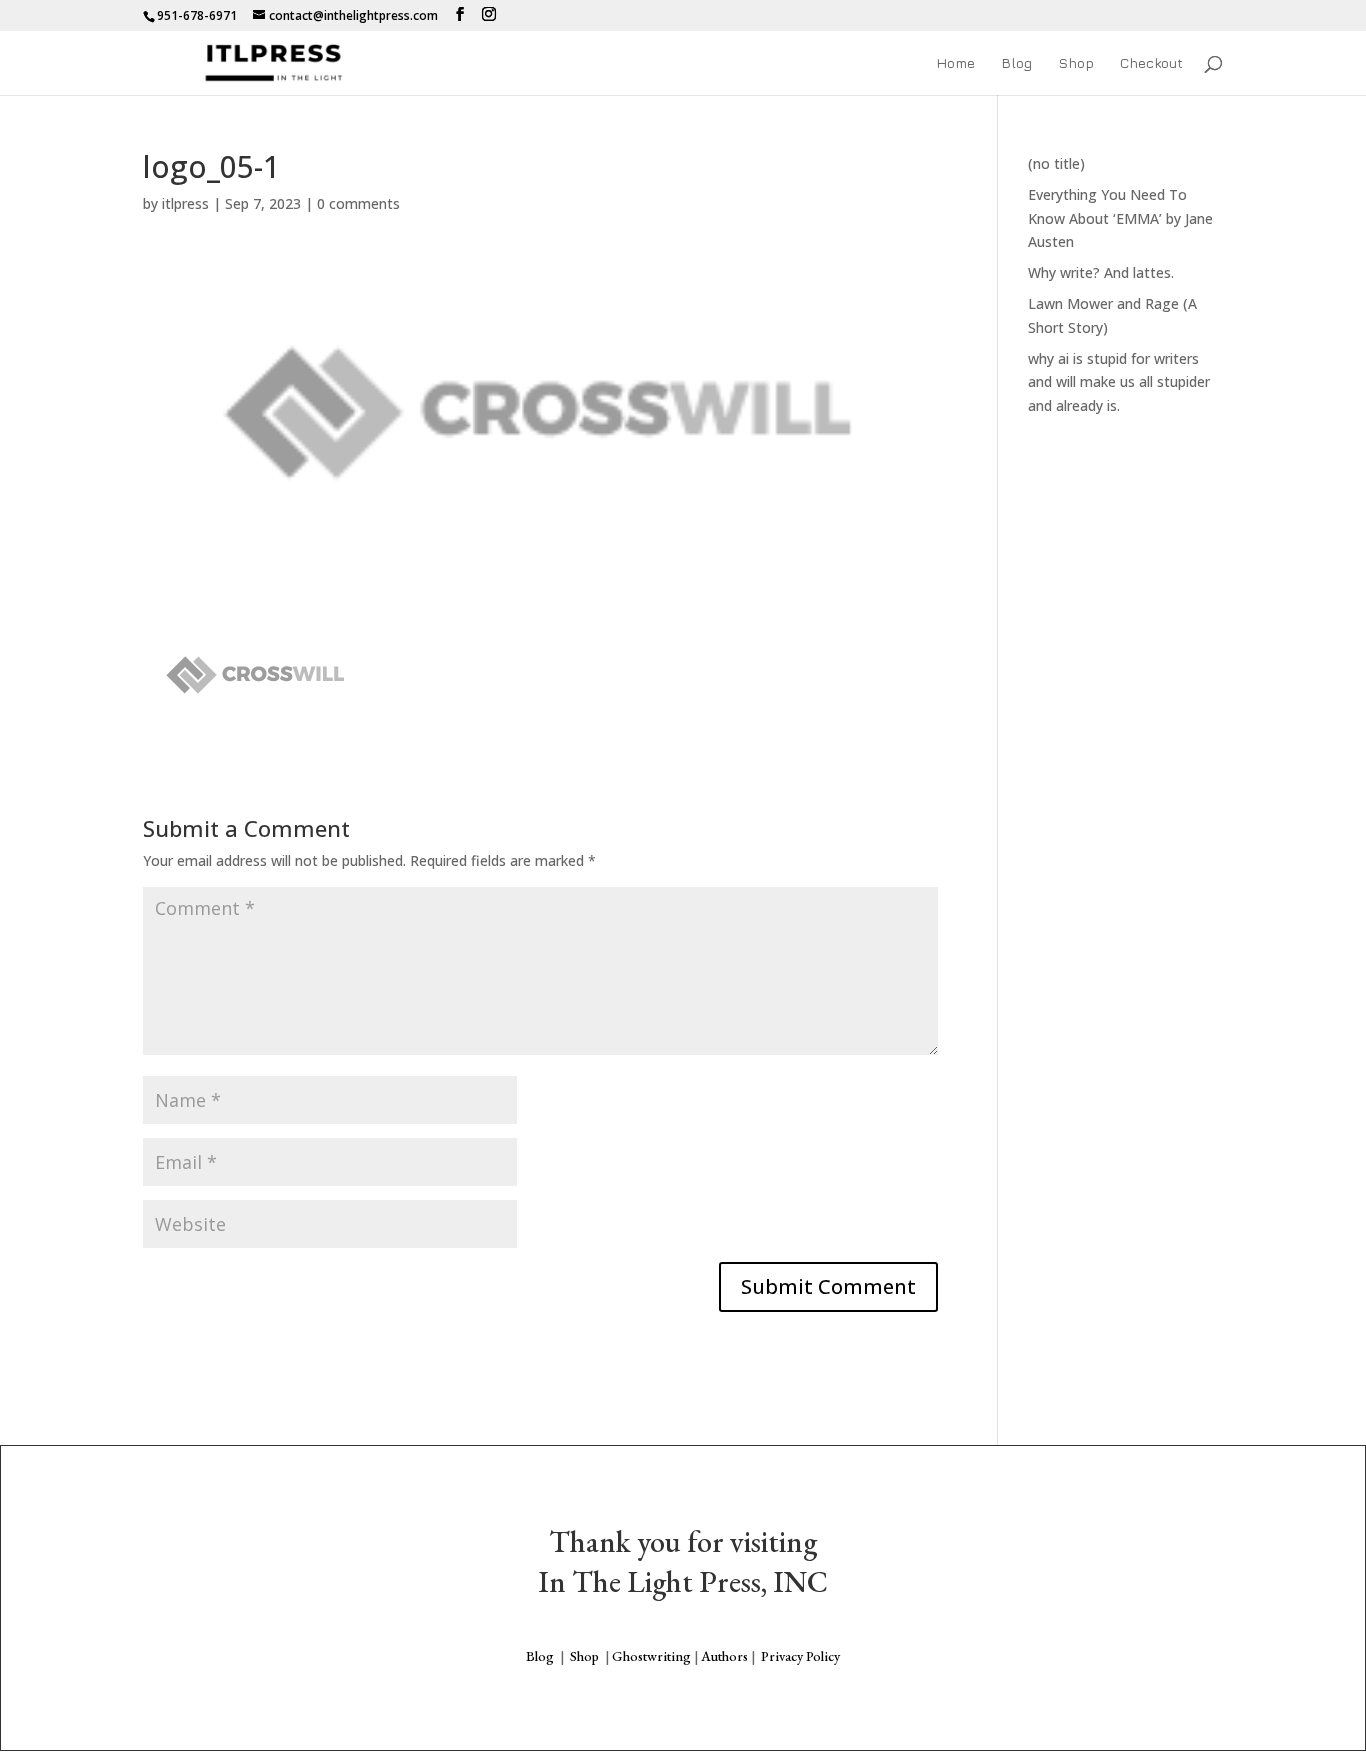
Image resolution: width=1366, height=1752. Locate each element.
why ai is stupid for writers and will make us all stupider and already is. (1119, 382)
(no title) (1056, 163)
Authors (724, 1656)
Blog (1016, 63)
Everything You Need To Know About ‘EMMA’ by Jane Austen (1120, 218)
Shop (1076, 63)
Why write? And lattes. (1101, 272)
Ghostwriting (651, 1656)
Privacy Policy (800, 1656)
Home (955, 63)
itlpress (185, 203)
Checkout (1151, 63)
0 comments (358, 203)
